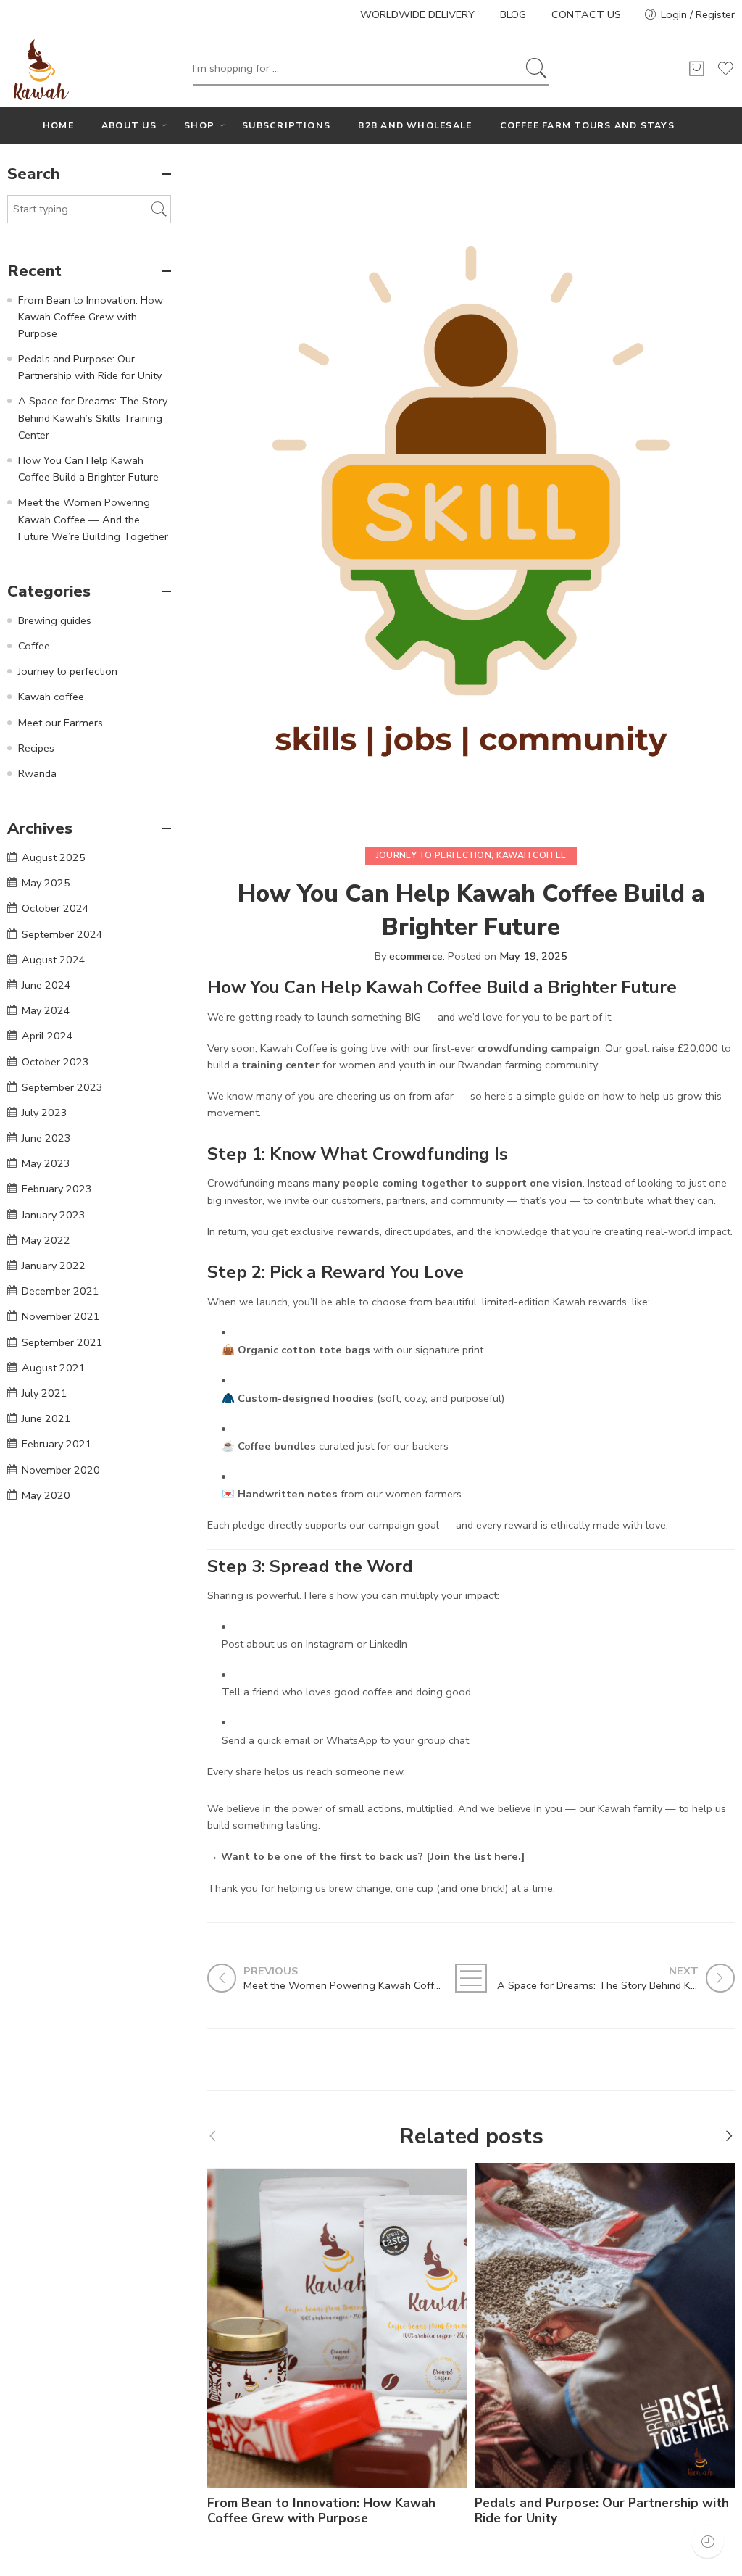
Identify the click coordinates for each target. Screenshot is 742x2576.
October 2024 (55, 908)
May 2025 (46, 883)
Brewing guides (55, 620)
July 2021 (45, 1393)
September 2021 (62, 1342)
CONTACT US (586, 14)
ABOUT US (129, 125)
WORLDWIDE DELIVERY (417, 14)
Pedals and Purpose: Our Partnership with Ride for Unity (602, 2511)
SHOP (199, 125)
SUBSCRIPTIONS (286, 125)
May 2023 (46, 1163)
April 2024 (47, 1036)
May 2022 (46, 1240)
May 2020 (46, 1495)
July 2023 (45, 1113)
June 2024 (46, 985)
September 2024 (62, 934)
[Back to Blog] (471, 1978)
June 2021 (46, 1418)
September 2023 (62, 1087)
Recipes (36, 748)
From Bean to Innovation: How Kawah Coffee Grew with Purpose (321, 2511)
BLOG (513, 14)
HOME (58, 125)
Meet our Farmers (61, 723)
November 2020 (61, 1470)
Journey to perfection (434, 855)
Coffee (34, 646)
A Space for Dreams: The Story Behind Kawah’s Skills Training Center (93, 417)
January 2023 (54, 1215)
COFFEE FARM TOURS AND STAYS (587, 125)
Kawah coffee (532, 855)
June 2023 (46, 1138)
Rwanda (37, 773)
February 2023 (57, 1189)
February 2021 (57, 1444)
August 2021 (54, 1368)
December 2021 (61, 1291)
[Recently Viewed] (708, 2542)
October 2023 (55, 1062)
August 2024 (54, 960)
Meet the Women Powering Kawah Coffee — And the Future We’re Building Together (93, 519)
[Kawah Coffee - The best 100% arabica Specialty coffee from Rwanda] (39, 69)
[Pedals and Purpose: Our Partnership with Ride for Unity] (605, 2326)
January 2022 (54, 1266)
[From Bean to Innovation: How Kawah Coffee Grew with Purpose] (337, 2326)
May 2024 (46, 1010)
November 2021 (61, 1316)
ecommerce (416, 956)
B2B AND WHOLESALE (415, 125)
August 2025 (54, 857)
